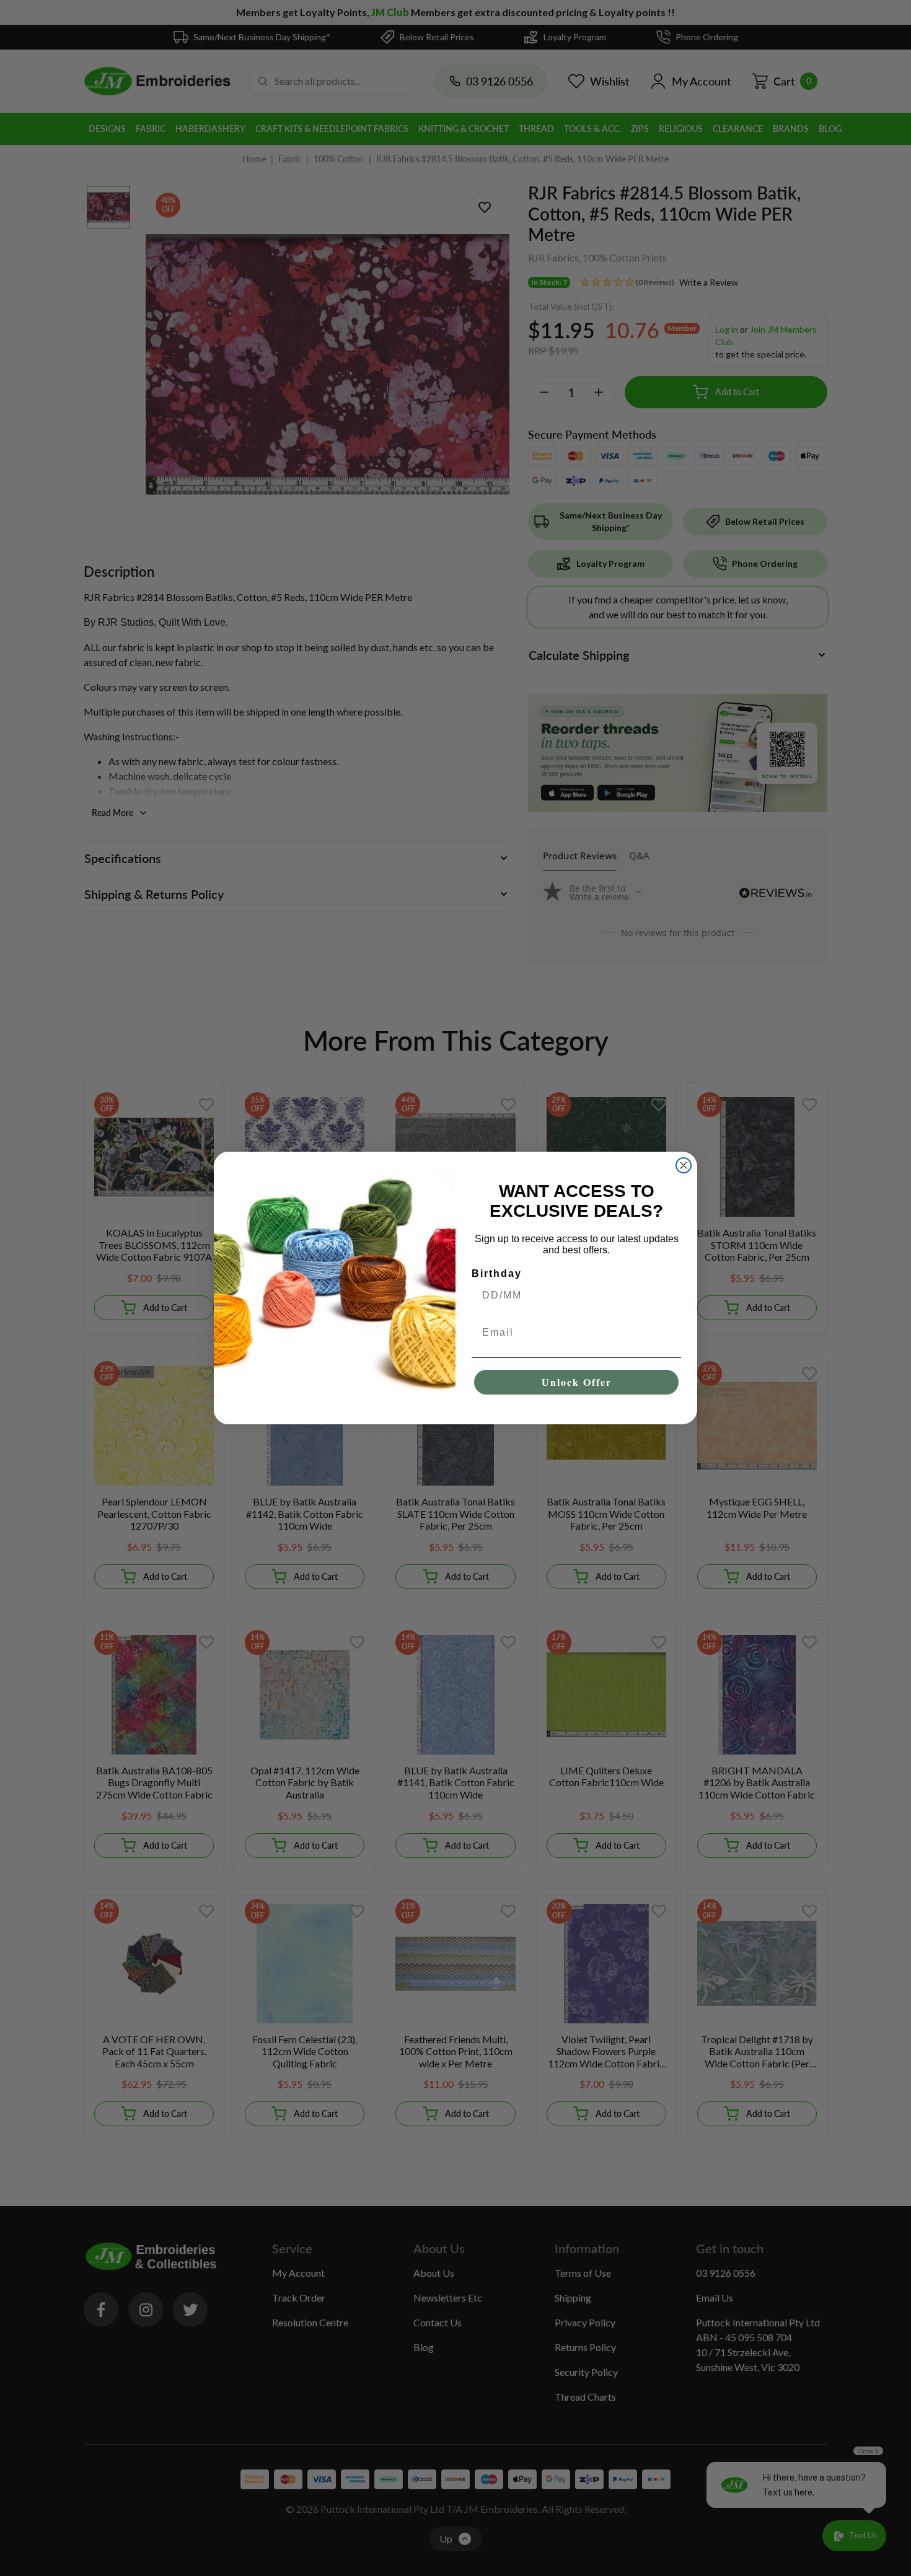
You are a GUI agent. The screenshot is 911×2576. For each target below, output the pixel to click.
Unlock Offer (577, 1382)
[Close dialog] (684, 1165)
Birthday (497, 1273)
